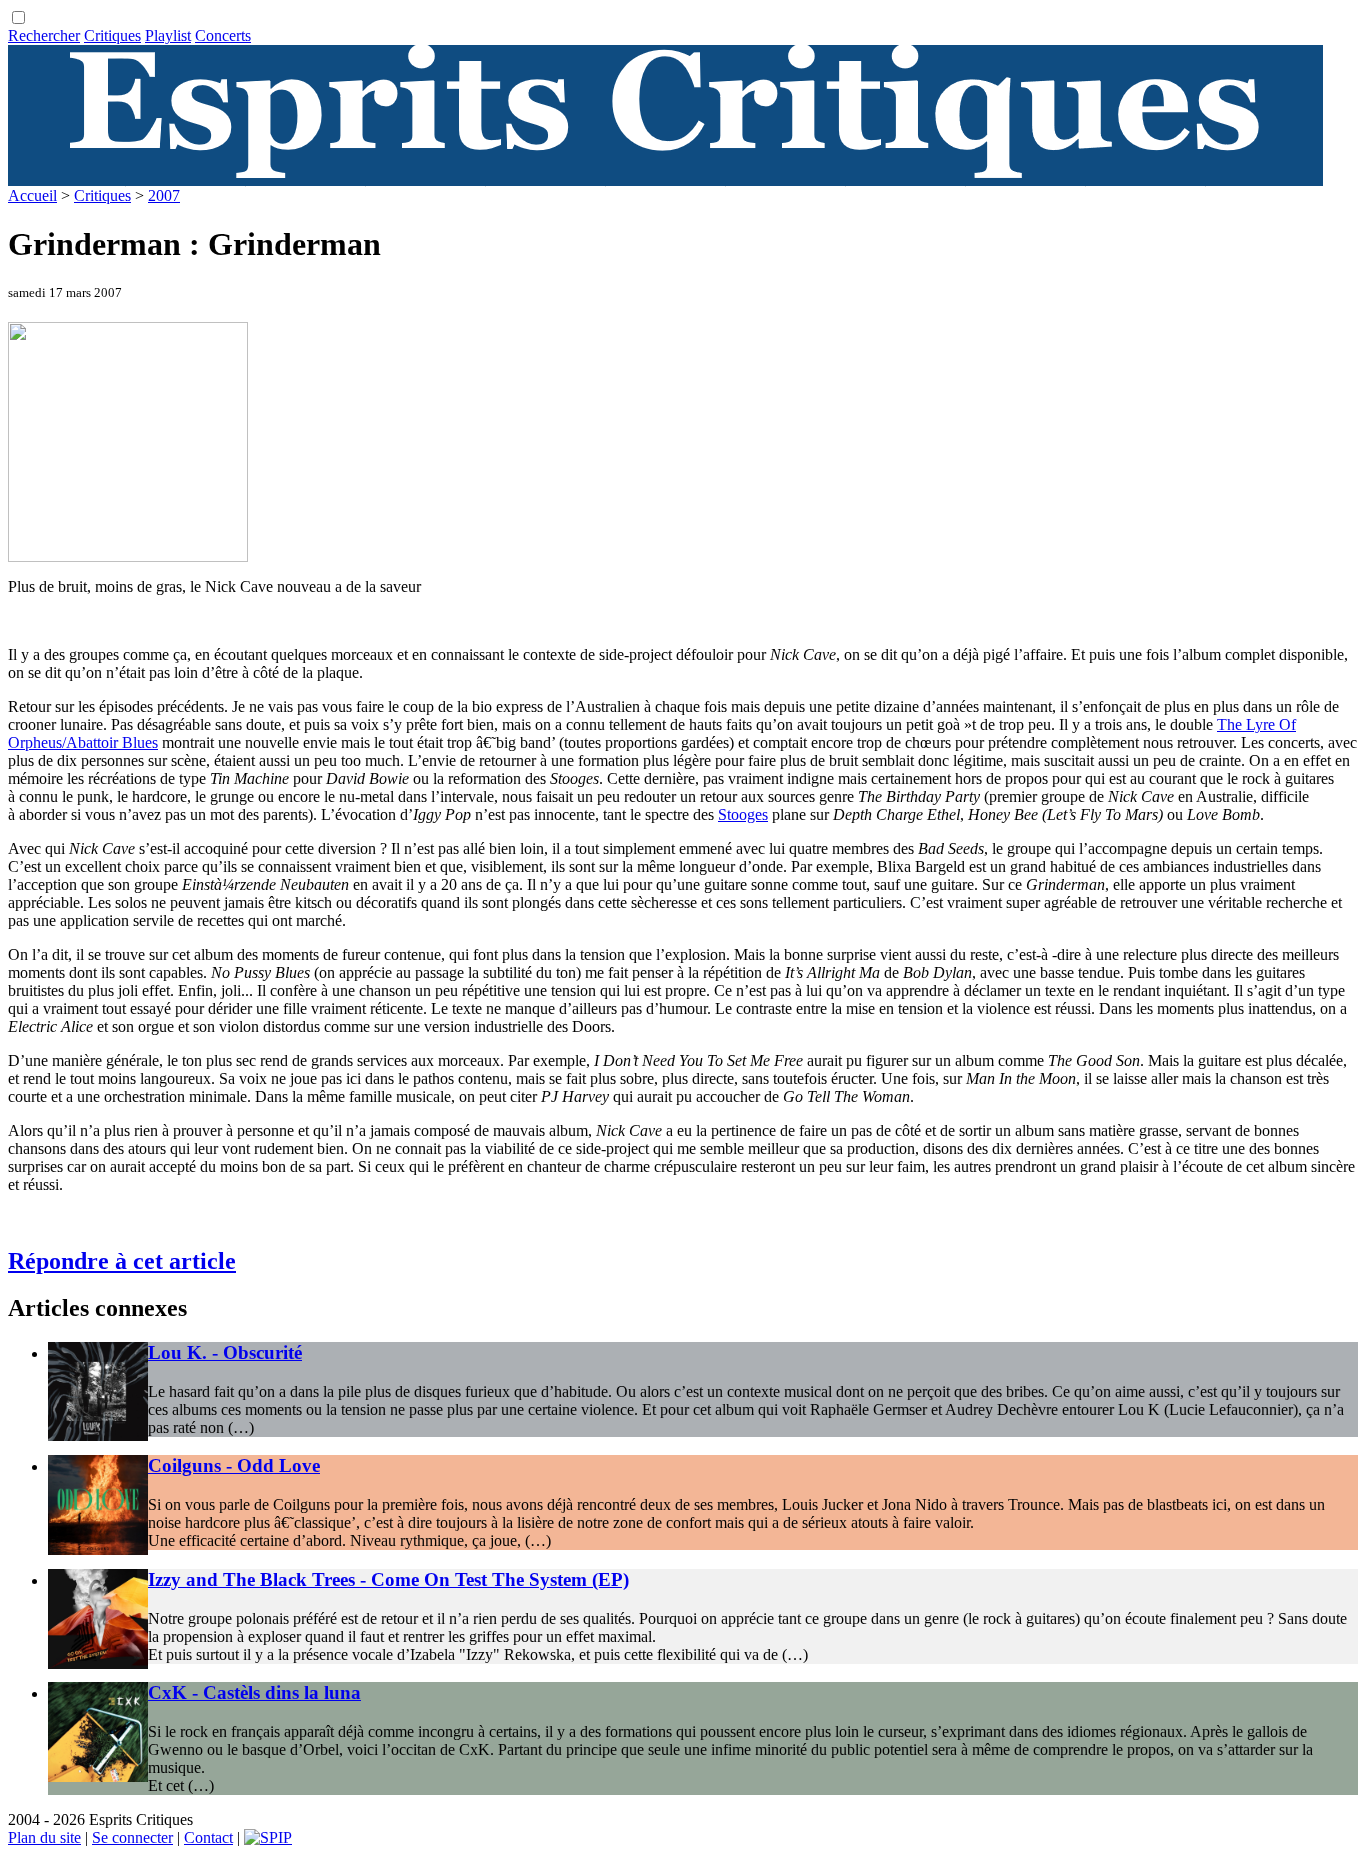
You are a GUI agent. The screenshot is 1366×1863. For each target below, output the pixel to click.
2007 (164, 195)
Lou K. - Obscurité (225, 1352)
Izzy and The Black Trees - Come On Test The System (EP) (388, 1579)
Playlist (168, 35)
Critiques (112, 35)
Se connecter (132, 1837)
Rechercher (44, 35)
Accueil (32, 195)
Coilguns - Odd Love (234, 1465)
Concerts (223, 35)
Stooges (743, 814)
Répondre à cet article (122, 1261)
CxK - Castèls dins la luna (254, 1692)
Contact (208, 1837)
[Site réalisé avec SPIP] (268, 1837)
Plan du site (44, 1837)
